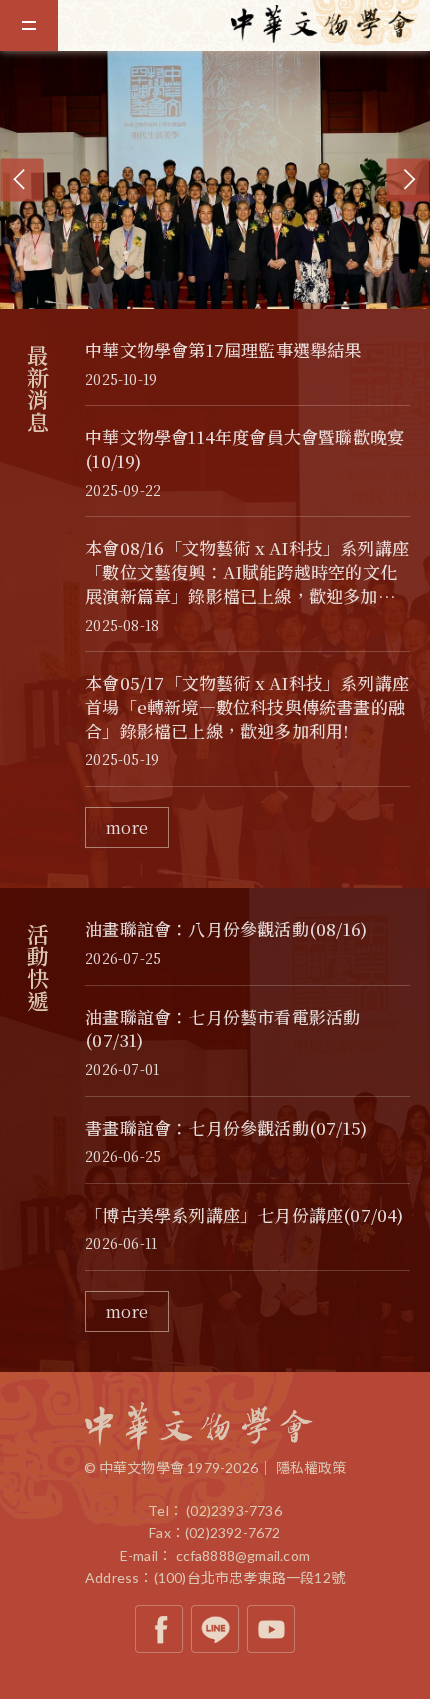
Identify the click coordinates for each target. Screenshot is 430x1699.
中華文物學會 (330, 24)
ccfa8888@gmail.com (243, 1555)
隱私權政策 (311, 1467)
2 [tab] (230, 294)
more (127, 827)
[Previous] (21, 179)
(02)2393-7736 (234, 1510)
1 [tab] (210, 294)
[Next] (407, 179)
